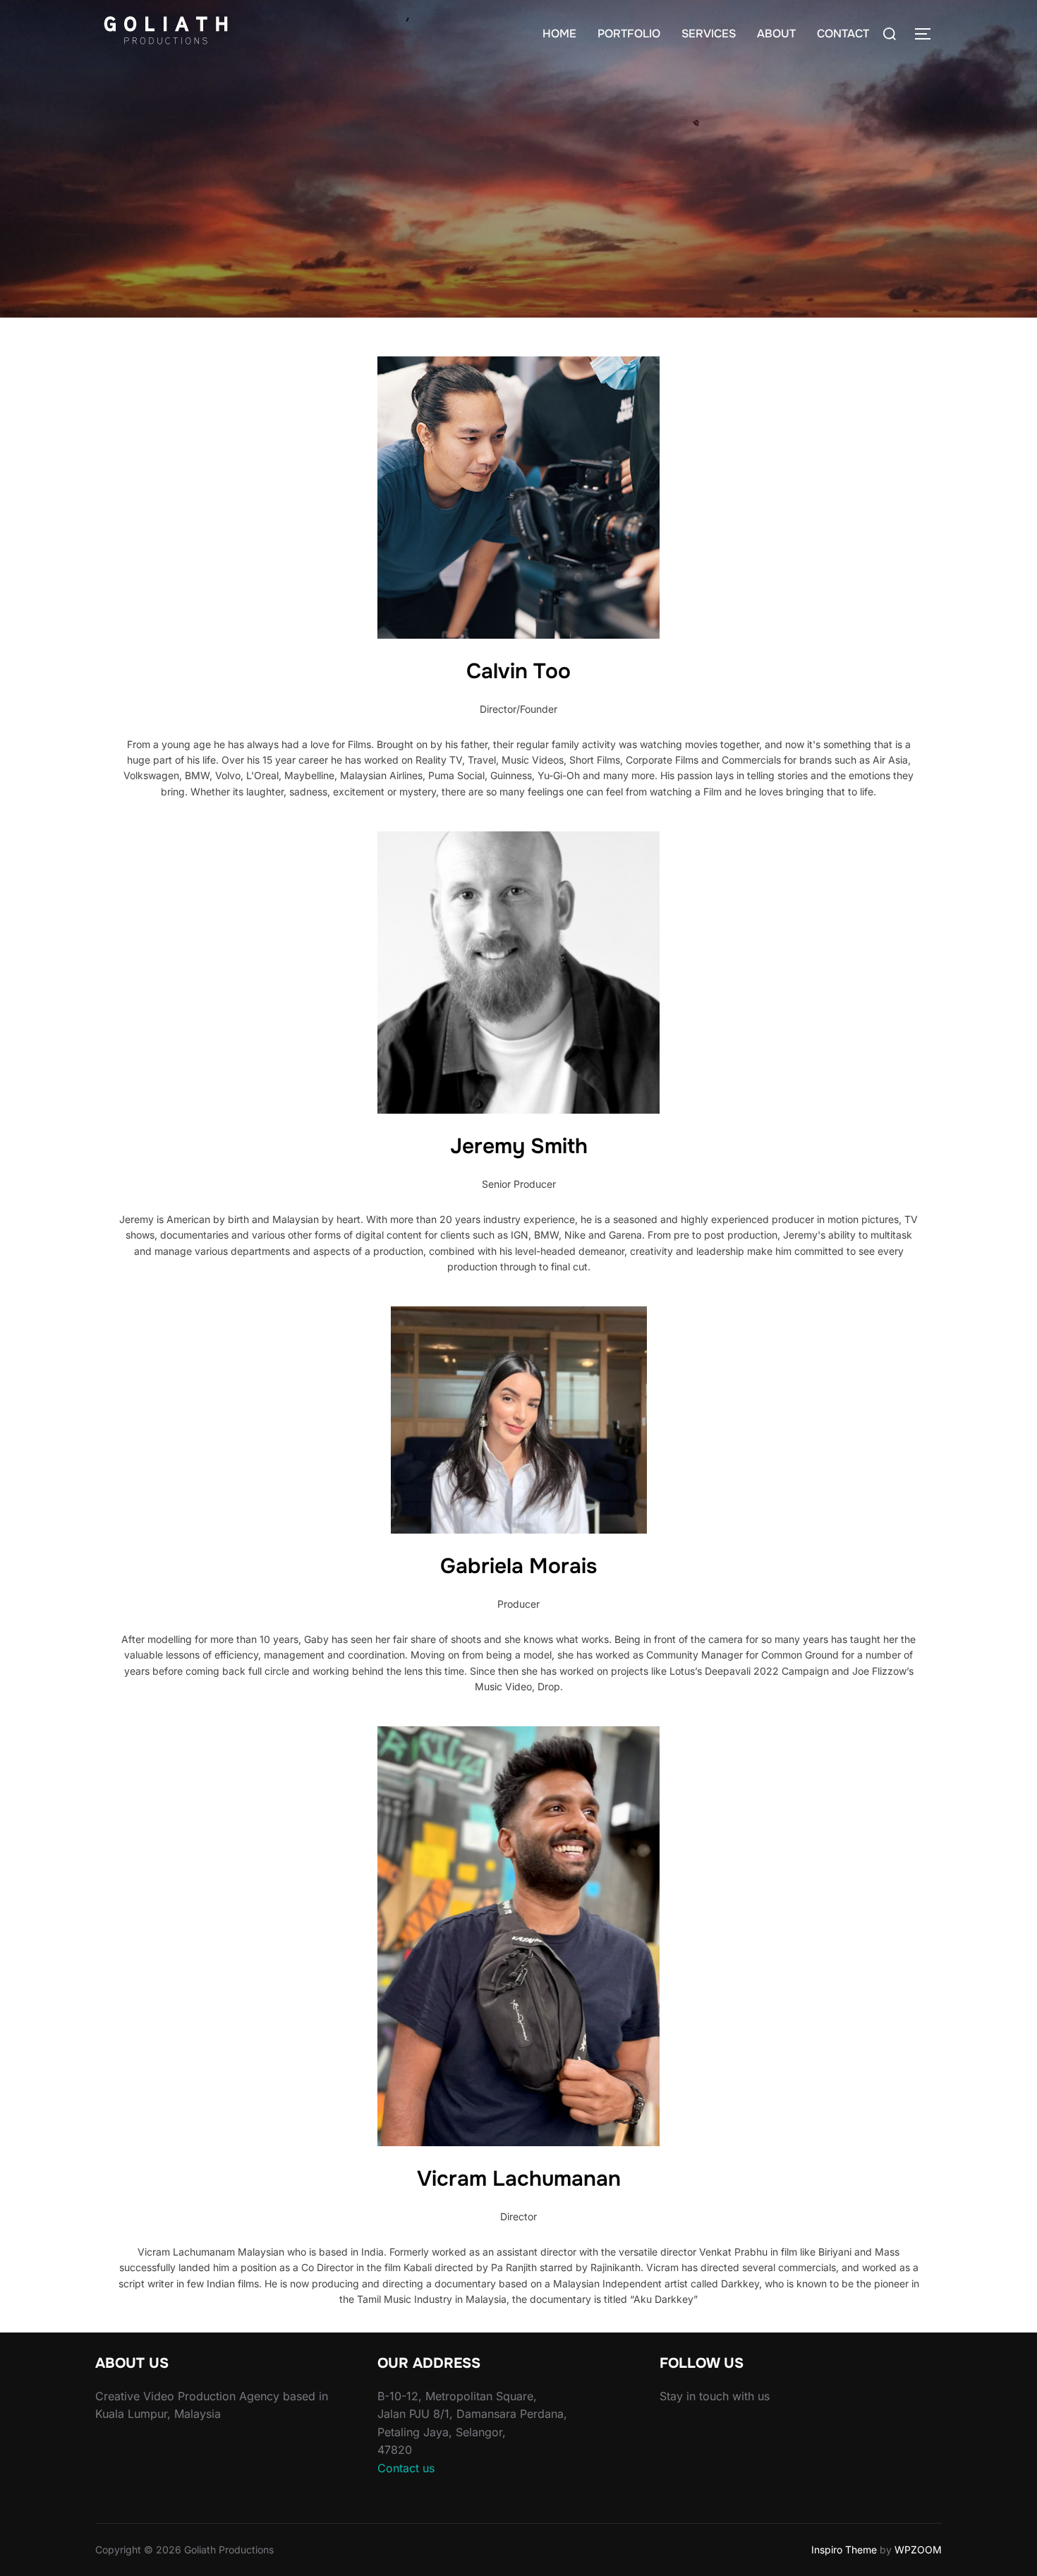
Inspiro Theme (844, 2550)
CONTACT (843, 34)
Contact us (406, 2468)
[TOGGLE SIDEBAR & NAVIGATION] (928, 34)
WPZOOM (918, 2550)
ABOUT (776, 34)
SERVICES (709, 34)
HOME (559, 34)
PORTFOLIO (629, 34)
